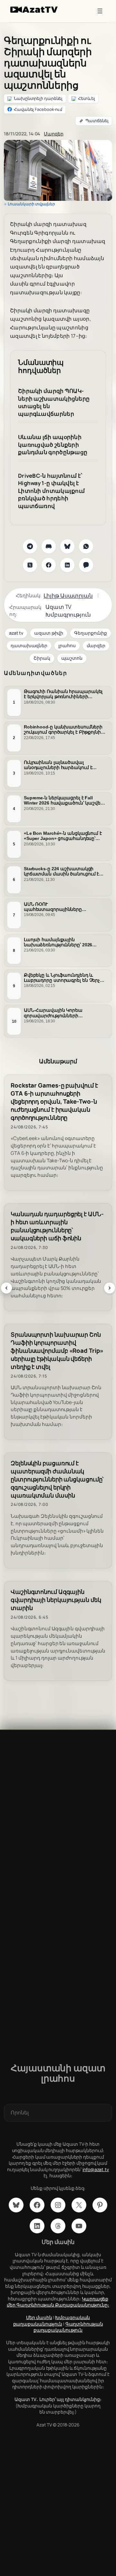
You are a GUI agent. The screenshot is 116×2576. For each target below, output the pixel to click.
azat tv (16, 633)
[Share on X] (30, 565)
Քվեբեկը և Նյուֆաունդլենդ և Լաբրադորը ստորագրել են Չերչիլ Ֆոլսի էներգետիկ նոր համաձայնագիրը (64, 978)
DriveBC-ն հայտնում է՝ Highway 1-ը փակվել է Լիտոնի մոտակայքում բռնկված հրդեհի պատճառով (51, 491)
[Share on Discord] (49, 546)
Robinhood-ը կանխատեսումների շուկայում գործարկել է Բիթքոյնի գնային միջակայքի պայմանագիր (64, 730)
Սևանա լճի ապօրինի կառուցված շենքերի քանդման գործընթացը (53, 444)
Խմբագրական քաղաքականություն (52, 2321)
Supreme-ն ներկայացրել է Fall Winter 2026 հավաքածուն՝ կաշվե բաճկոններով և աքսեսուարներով (65, 800)
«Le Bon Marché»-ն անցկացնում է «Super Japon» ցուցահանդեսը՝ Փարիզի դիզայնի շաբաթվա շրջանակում (63, 836)
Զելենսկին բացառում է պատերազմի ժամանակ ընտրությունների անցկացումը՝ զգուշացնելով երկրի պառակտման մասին (57, 1479)
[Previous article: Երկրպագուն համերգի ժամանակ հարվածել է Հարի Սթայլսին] (6, 1288)
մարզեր (96, 645)
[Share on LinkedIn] (67, 565)
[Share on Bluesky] (67, 546)
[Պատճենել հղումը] (94, 121)
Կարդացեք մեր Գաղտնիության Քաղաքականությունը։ (58, 2302)
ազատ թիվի (49, 633)
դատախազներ (29, 645)
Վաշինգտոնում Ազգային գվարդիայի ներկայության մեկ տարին (56, 1600)
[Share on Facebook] (49, 565)
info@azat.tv (96, 2169)
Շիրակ (42, 658)
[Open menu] (100, 11)
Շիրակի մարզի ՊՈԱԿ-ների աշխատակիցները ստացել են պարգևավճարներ (54, 402)
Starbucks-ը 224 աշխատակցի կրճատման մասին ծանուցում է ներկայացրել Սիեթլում (61, 871)
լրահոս (67, 645)
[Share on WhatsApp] (86, 546)
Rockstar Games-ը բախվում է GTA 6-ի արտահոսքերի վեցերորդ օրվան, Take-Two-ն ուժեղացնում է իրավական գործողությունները (54, 1101)
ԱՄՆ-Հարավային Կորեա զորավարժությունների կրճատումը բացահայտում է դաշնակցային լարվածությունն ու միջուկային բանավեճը (64, 1013)
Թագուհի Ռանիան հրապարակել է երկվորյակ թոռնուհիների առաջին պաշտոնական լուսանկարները (63, 694)
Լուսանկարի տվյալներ (31, 204)
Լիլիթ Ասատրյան (68, 595)
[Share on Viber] (86, 565)
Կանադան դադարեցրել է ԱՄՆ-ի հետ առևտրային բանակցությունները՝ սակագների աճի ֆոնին (57, 1226)
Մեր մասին (39, 2317)
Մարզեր (53, 134)
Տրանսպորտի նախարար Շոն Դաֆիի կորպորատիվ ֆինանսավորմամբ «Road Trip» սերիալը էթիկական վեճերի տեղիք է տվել (57, 1351)
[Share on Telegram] (30, 546)
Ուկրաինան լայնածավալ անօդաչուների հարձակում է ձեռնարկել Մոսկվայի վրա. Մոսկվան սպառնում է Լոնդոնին (62, 765)
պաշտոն (72, 658)
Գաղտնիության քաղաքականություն (68, 2327)
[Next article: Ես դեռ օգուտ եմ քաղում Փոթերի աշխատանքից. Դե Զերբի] (110, 1288)
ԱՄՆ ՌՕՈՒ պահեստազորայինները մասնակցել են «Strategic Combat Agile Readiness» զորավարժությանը (62, 907)
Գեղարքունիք (91, 633)
